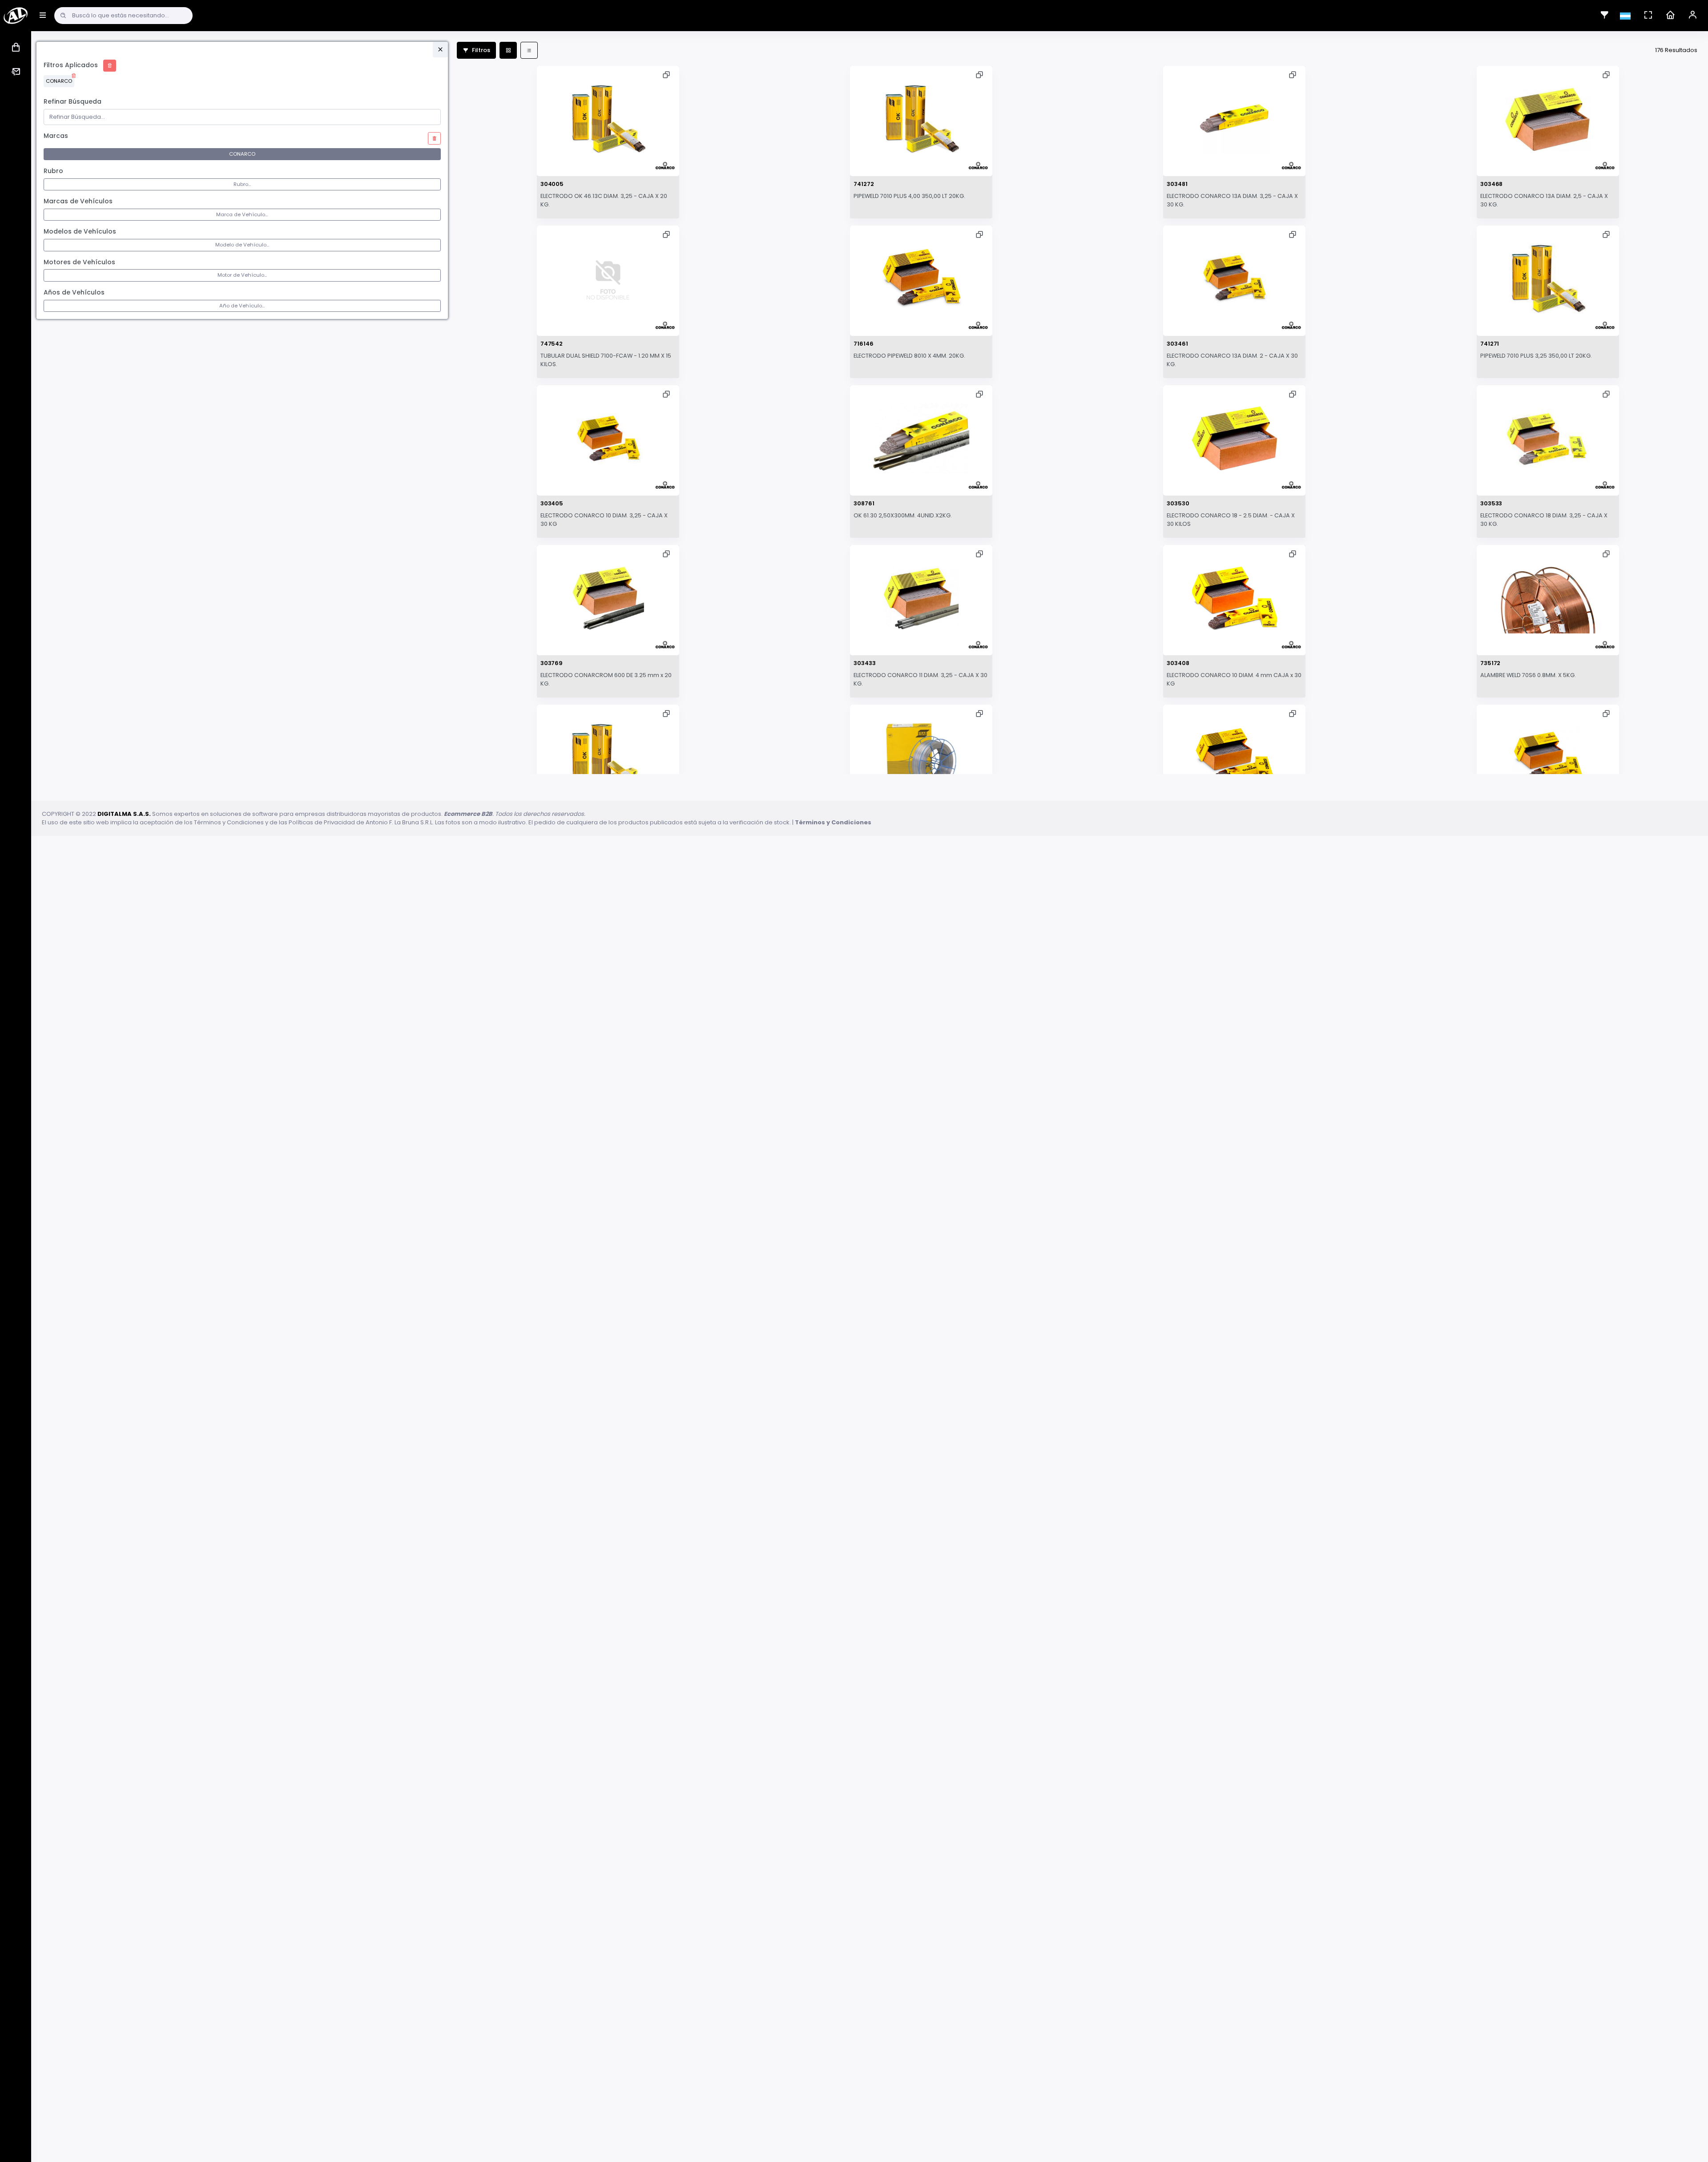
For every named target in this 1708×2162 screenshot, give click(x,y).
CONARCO (59, 81)
